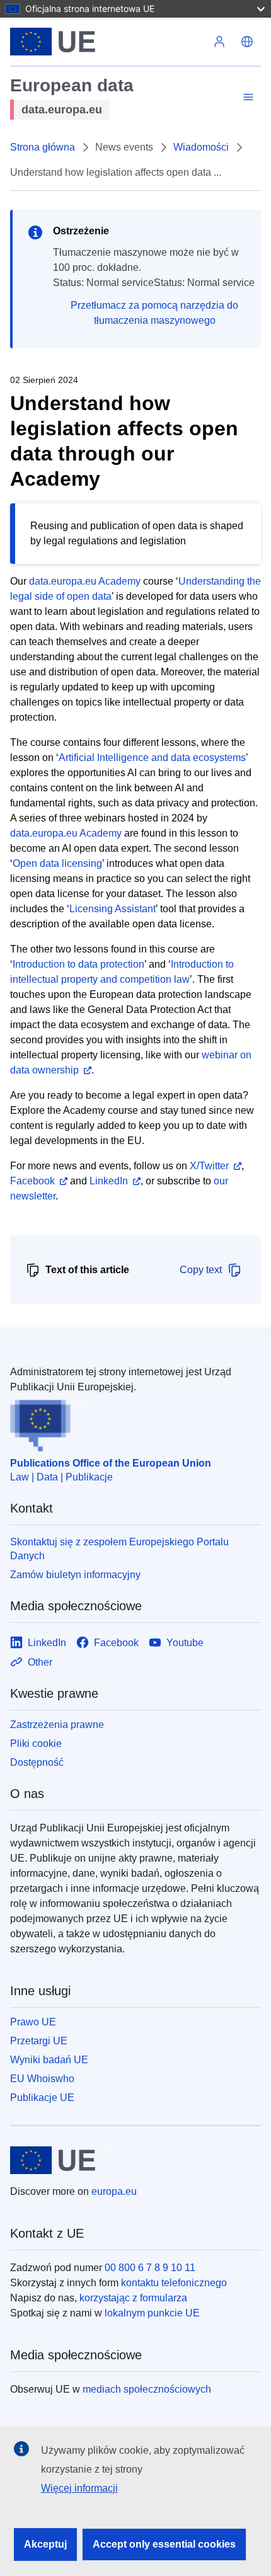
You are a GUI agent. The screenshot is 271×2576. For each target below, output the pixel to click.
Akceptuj (45, 2544)
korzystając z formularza (133, 2298)
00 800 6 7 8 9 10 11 (150, 2268)
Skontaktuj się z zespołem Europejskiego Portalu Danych (119, 1549)
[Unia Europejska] (108, 42)
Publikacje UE (42, 2098)
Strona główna (43, 147)
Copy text (201, 1270)
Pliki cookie (36, 1743)
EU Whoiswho (42, 2079)
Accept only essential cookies (164, 2544)
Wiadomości (201, 147)
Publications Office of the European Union (111, 1463)
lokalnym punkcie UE (152, 2313)
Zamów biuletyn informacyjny (75, 1575)
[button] (247, 42)
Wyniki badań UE (49, 2060)
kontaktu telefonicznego (174, 2283)
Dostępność (37, 1762)
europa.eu (114, 2191)
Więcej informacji (79, 2488)
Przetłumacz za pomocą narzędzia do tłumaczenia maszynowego (154, 313)
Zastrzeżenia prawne (57, 1725)
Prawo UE (33, 2022)
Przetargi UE (39, 2041)
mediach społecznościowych (147, 2389)
